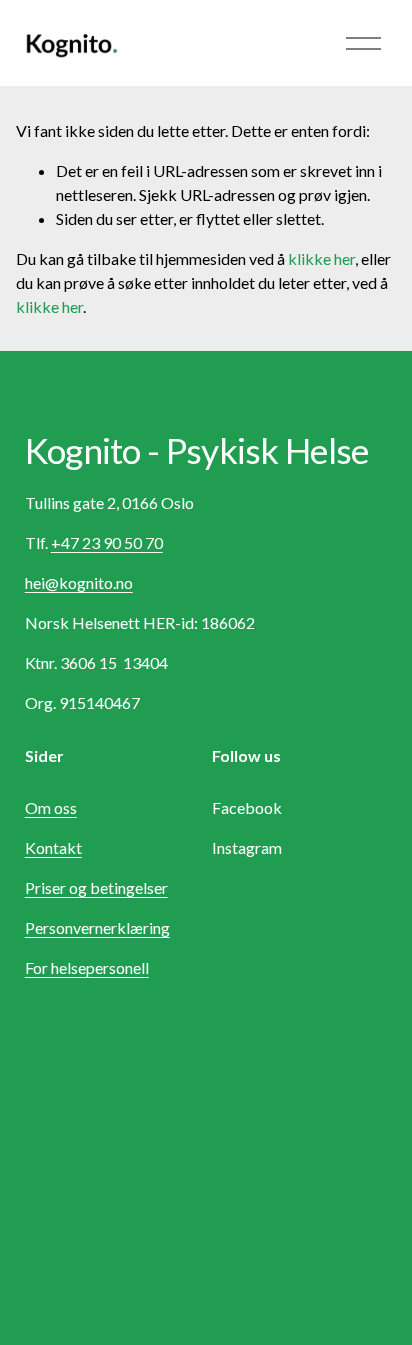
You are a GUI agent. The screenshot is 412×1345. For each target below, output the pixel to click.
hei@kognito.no (79, 582)
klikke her (321, 258)
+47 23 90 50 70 (107, 542)
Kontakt (53, 847)
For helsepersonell (87, 967)
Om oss (51, 807)
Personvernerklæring (97, 927)
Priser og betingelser (96, 887)
